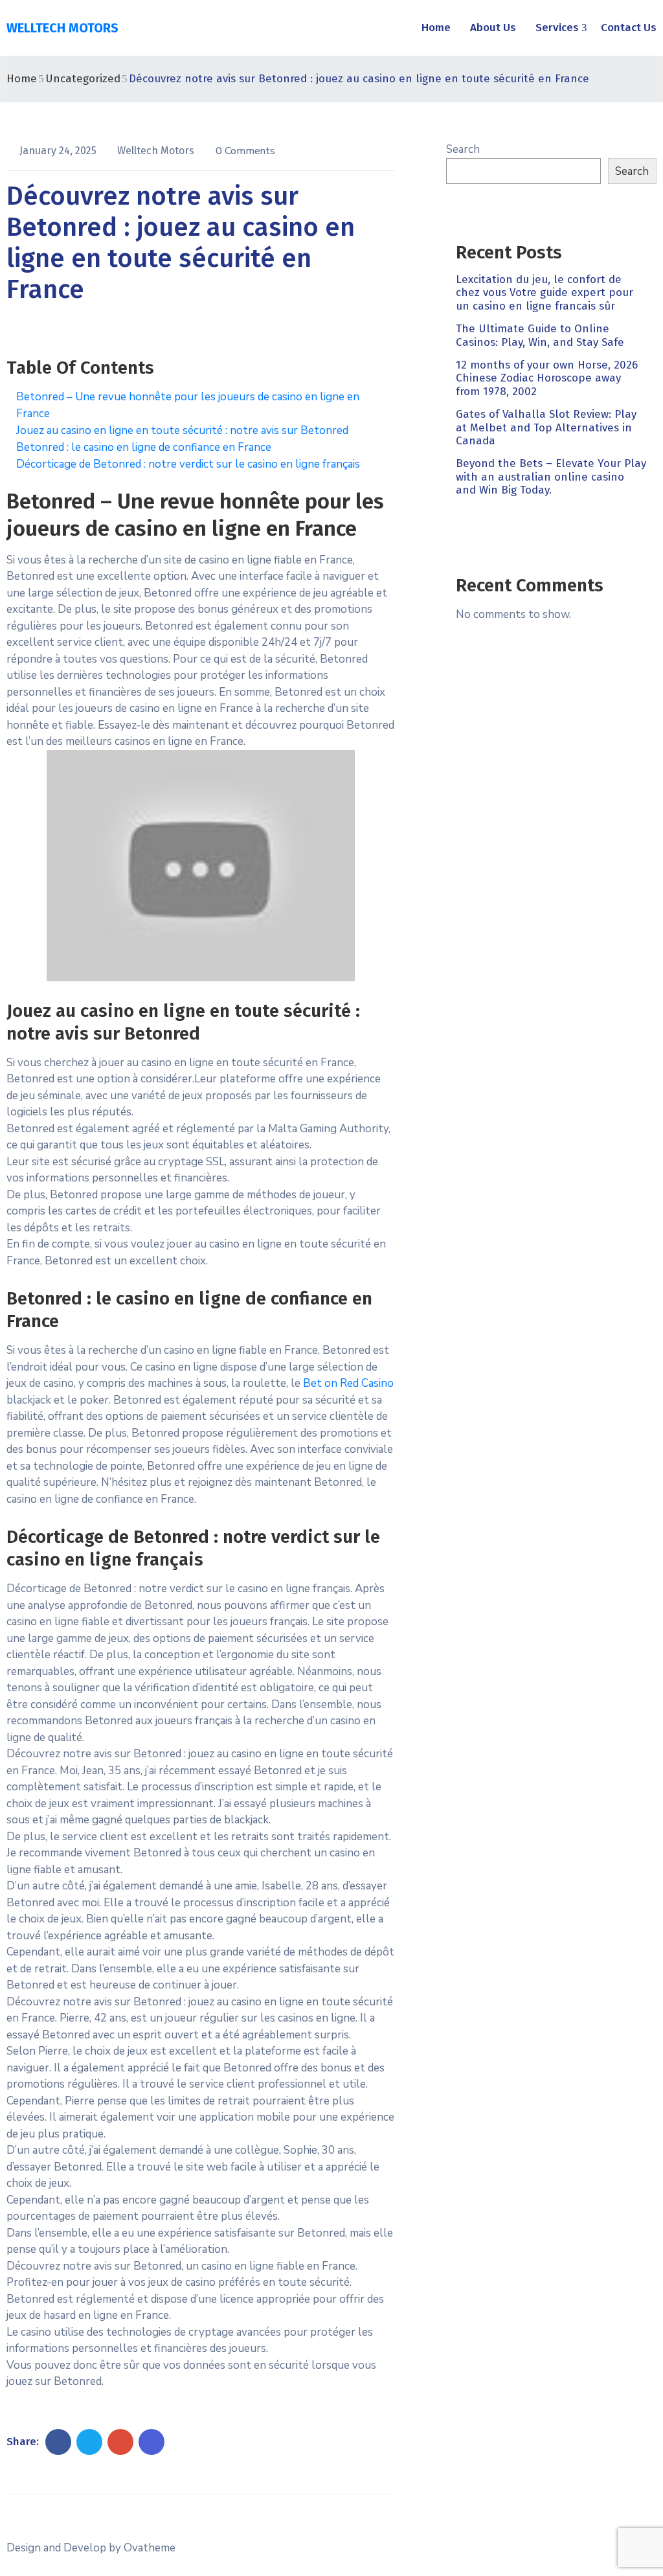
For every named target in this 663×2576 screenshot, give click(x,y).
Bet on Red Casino (348, 1383)
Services (557, 28)
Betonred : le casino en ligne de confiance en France (144, 447)
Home (436, 28)
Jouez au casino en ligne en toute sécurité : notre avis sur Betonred (182, 430)
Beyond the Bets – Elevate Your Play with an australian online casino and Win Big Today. (551, 477)
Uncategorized (83, 79)
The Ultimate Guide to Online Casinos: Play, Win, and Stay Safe (540, 335)
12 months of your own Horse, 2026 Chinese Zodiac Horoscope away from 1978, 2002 (547, 378)
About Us (493, 28)
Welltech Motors (157, 151)
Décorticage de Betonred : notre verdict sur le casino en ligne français (188, 464)
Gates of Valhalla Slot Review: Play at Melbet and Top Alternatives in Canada (546, 427)
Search (463, 149)
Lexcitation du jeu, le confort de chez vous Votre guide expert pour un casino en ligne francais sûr (545, 293)
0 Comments (245, 151)
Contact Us (629, 28)
